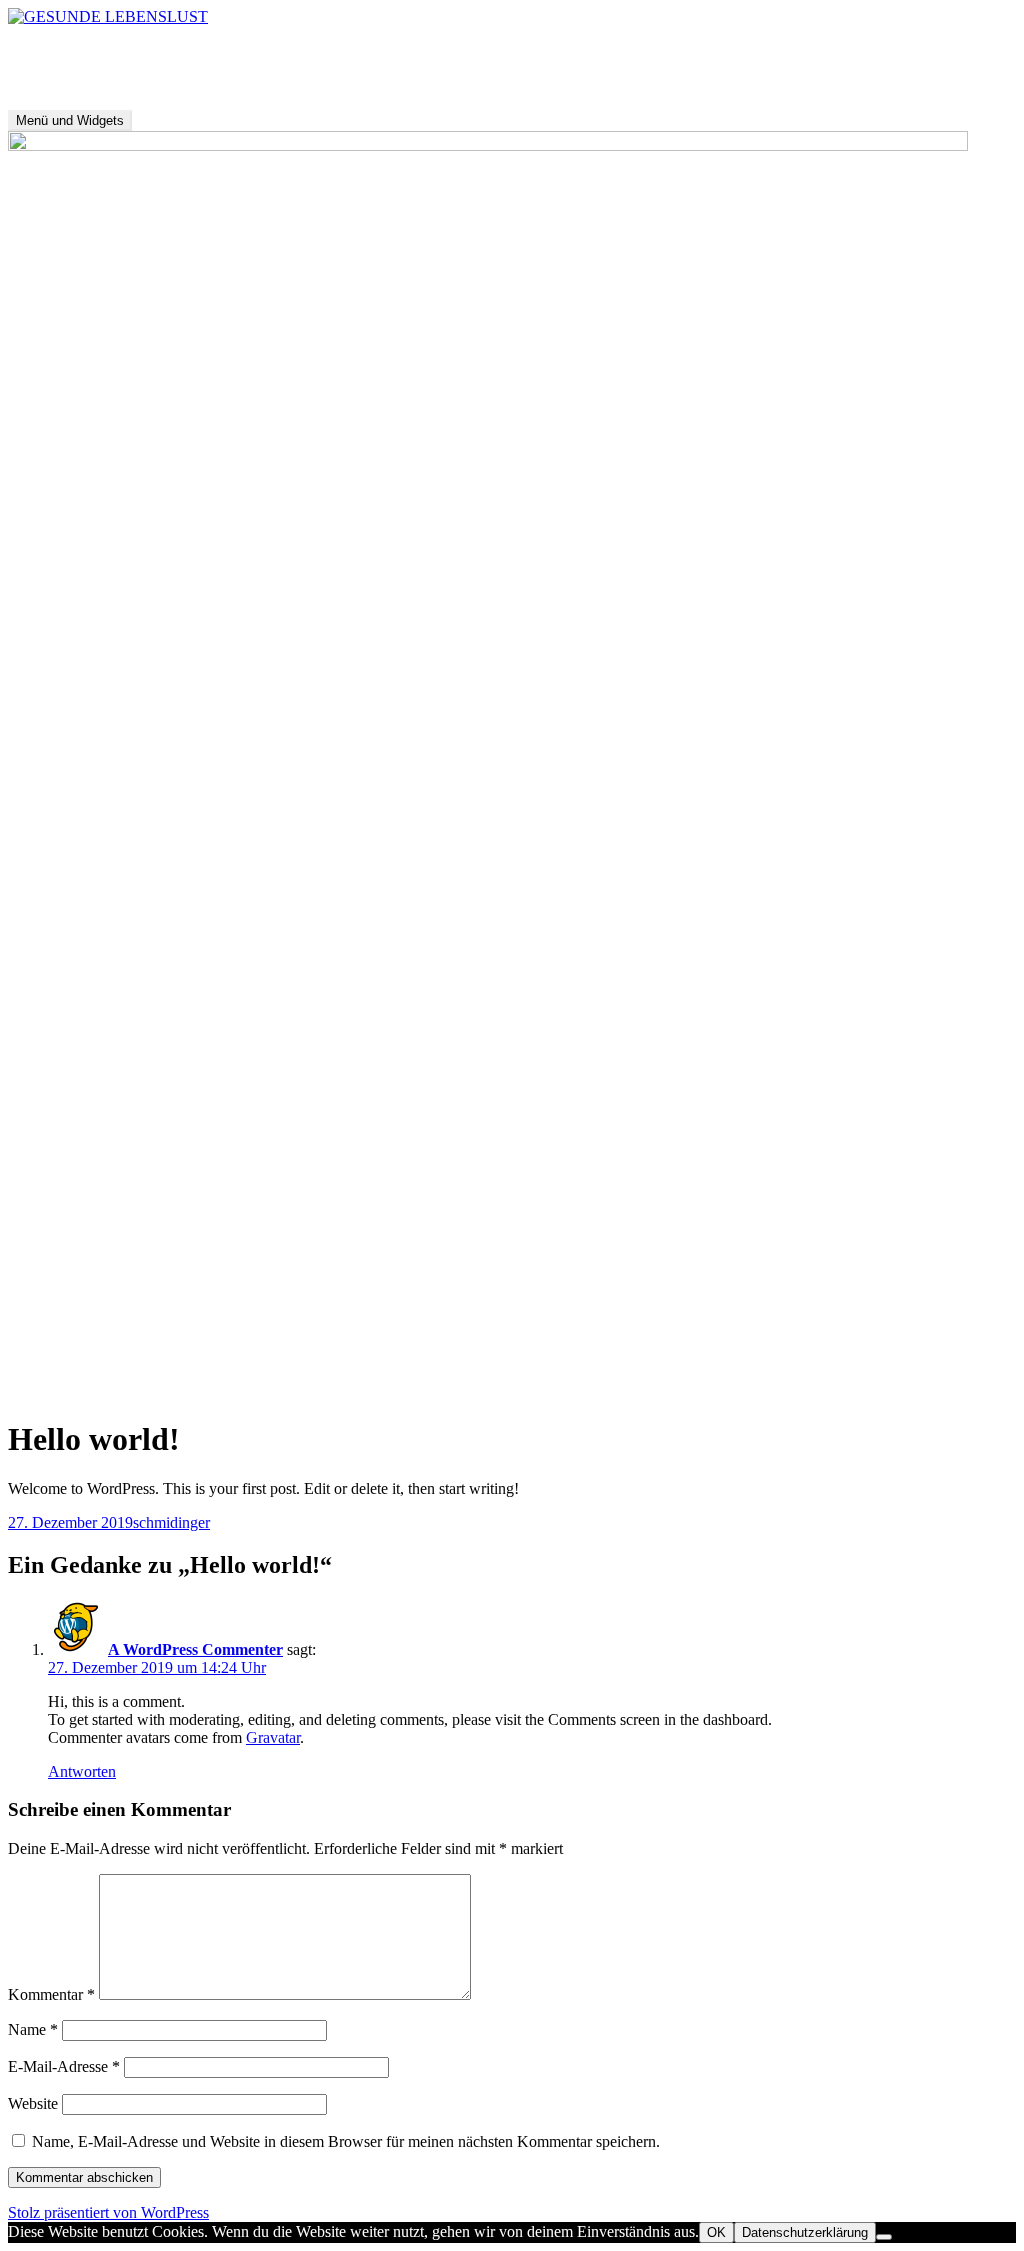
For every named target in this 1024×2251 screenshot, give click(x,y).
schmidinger (171, 1522)
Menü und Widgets (70, 120)
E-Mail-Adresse (64, 2066)
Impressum (46, 1390)
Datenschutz (147, 1390)
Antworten (82, 1771)
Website (33, 2103)
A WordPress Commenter (195, 1649)
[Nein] (884, 2237)
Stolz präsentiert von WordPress (108, 2212)
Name (33, 2029)
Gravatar (273, 1737)
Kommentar (51, 1994)
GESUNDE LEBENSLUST (100, 50)
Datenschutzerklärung (805, 2232)
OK (716, 2232)
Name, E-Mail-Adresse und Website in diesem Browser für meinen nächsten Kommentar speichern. (346, 2141)
